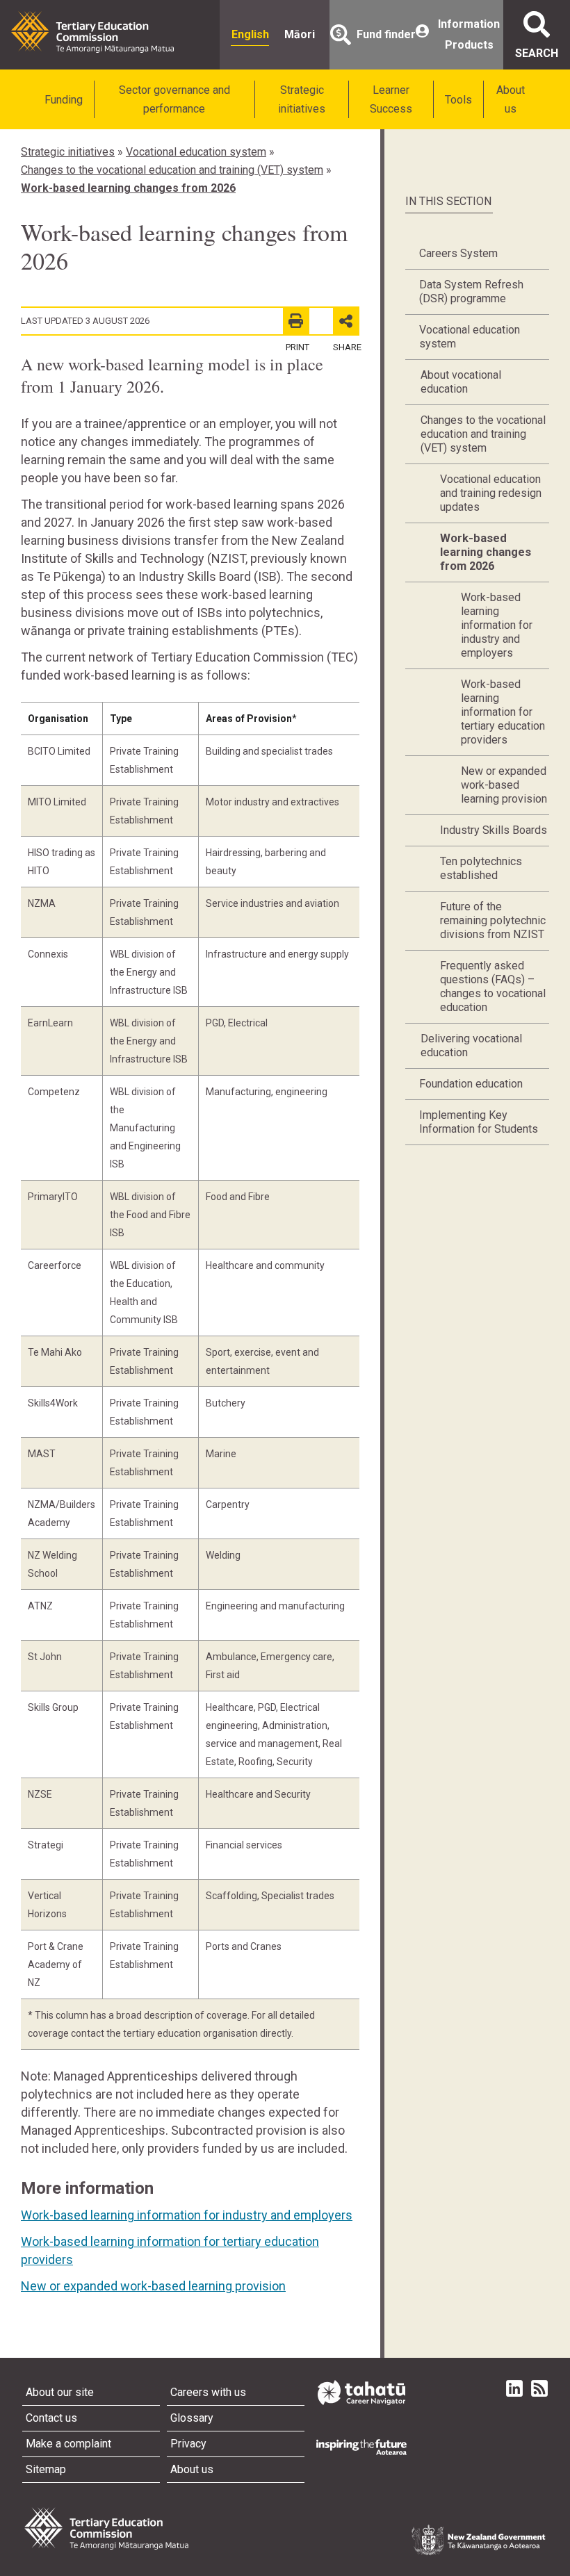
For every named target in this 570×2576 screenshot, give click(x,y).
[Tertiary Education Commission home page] (92, 32)
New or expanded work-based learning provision (153, 2286)
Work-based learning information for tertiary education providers (503, 712)
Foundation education (471, 1084)
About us (511, 99)
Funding (64, 100)
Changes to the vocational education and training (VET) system (172, 170)
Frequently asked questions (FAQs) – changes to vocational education (493, 986)
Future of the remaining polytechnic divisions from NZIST (493, 920)
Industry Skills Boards (494, 830)
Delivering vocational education (471, 1045)
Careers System (458, 253)
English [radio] (250, 34)
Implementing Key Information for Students (479, 1122)
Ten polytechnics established (481, 868)
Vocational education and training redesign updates (491, 493)
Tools (458, 100)
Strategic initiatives (302, 99)
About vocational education (461, 382)
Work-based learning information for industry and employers (187, 2215)
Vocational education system (196, 152)
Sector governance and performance (174, 99)
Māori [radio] (300, 34)
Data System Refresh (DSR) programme (471, 292)
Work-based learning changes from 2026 (128, 188)
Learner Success (391, 99)
